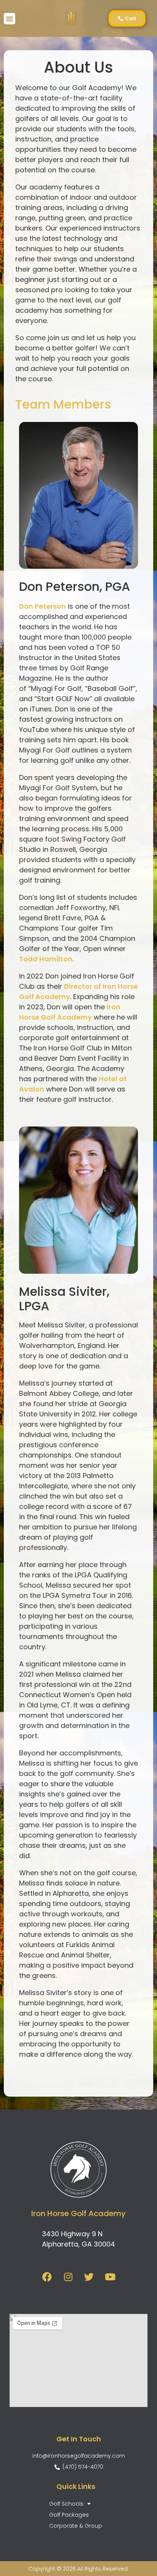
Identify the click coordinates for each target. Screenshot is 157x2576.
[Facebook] (47, 2277)
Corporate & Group (76, 2526)
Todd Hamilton (46, 959)
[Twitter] (89, 2277)
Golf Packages (69, 2515)
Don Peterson (42, 606)
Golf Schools (66, 2504)
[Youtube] (110, 2277)
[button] (10, 19)
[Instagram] (68, 2277)
